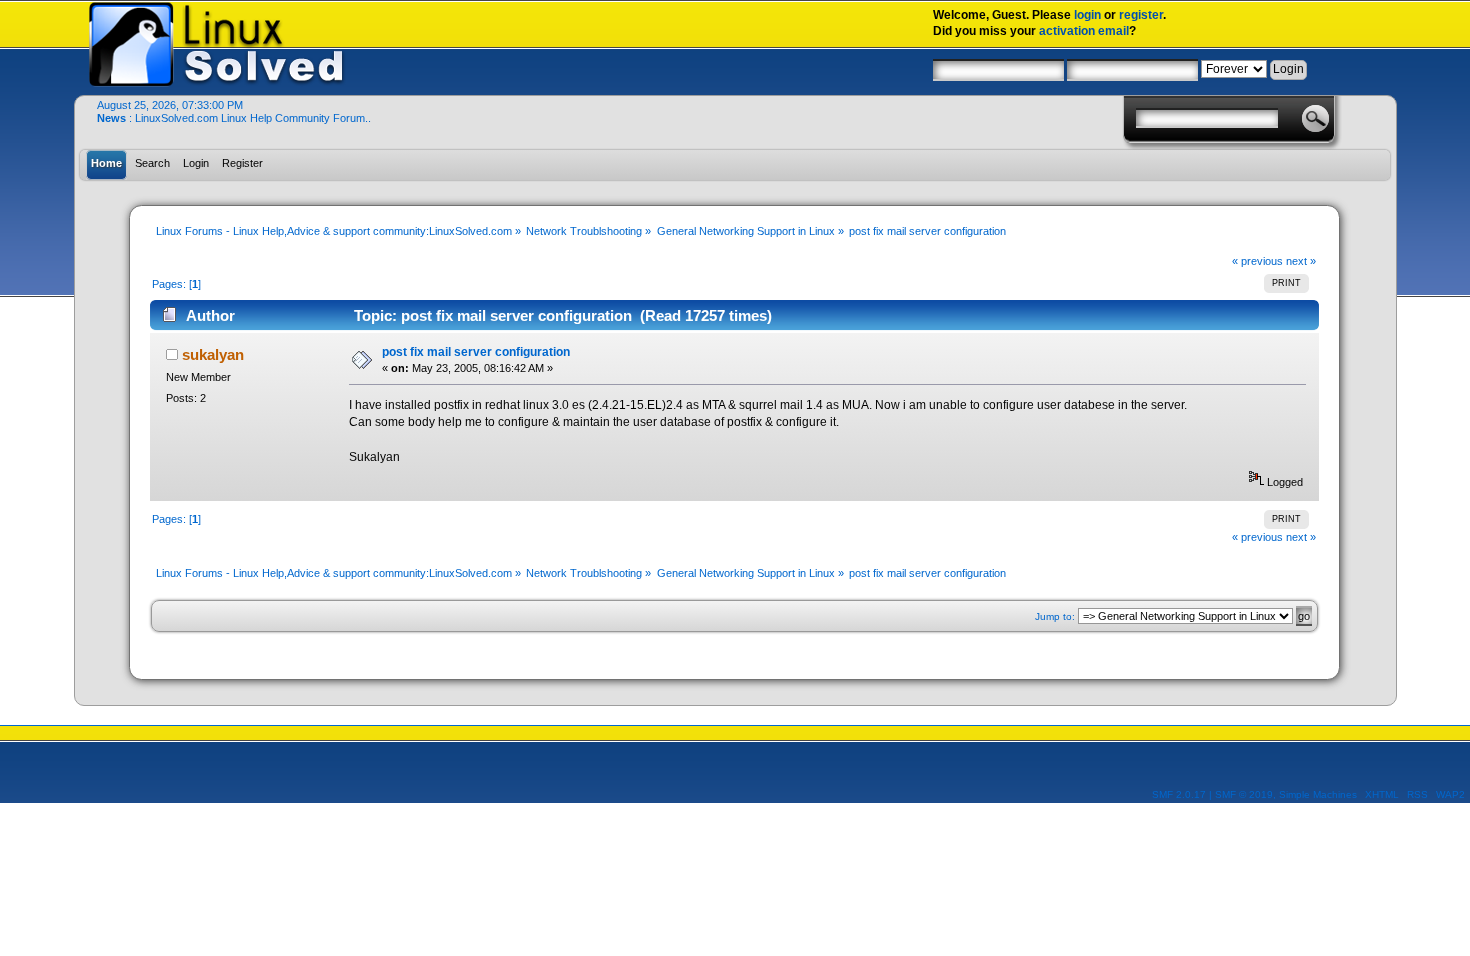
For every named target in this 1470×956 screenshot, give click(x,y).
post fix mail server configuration (476, 352)
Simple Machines (1318, 794)
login (1087, 15)
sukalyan (213, 354)
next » (1301, 261)
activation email (1084, 31)
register (1141, 15)
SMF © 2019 (1244, 794)
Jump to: (1055, 616)
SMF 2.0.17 (1179, 794)
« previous (1257, 261)
